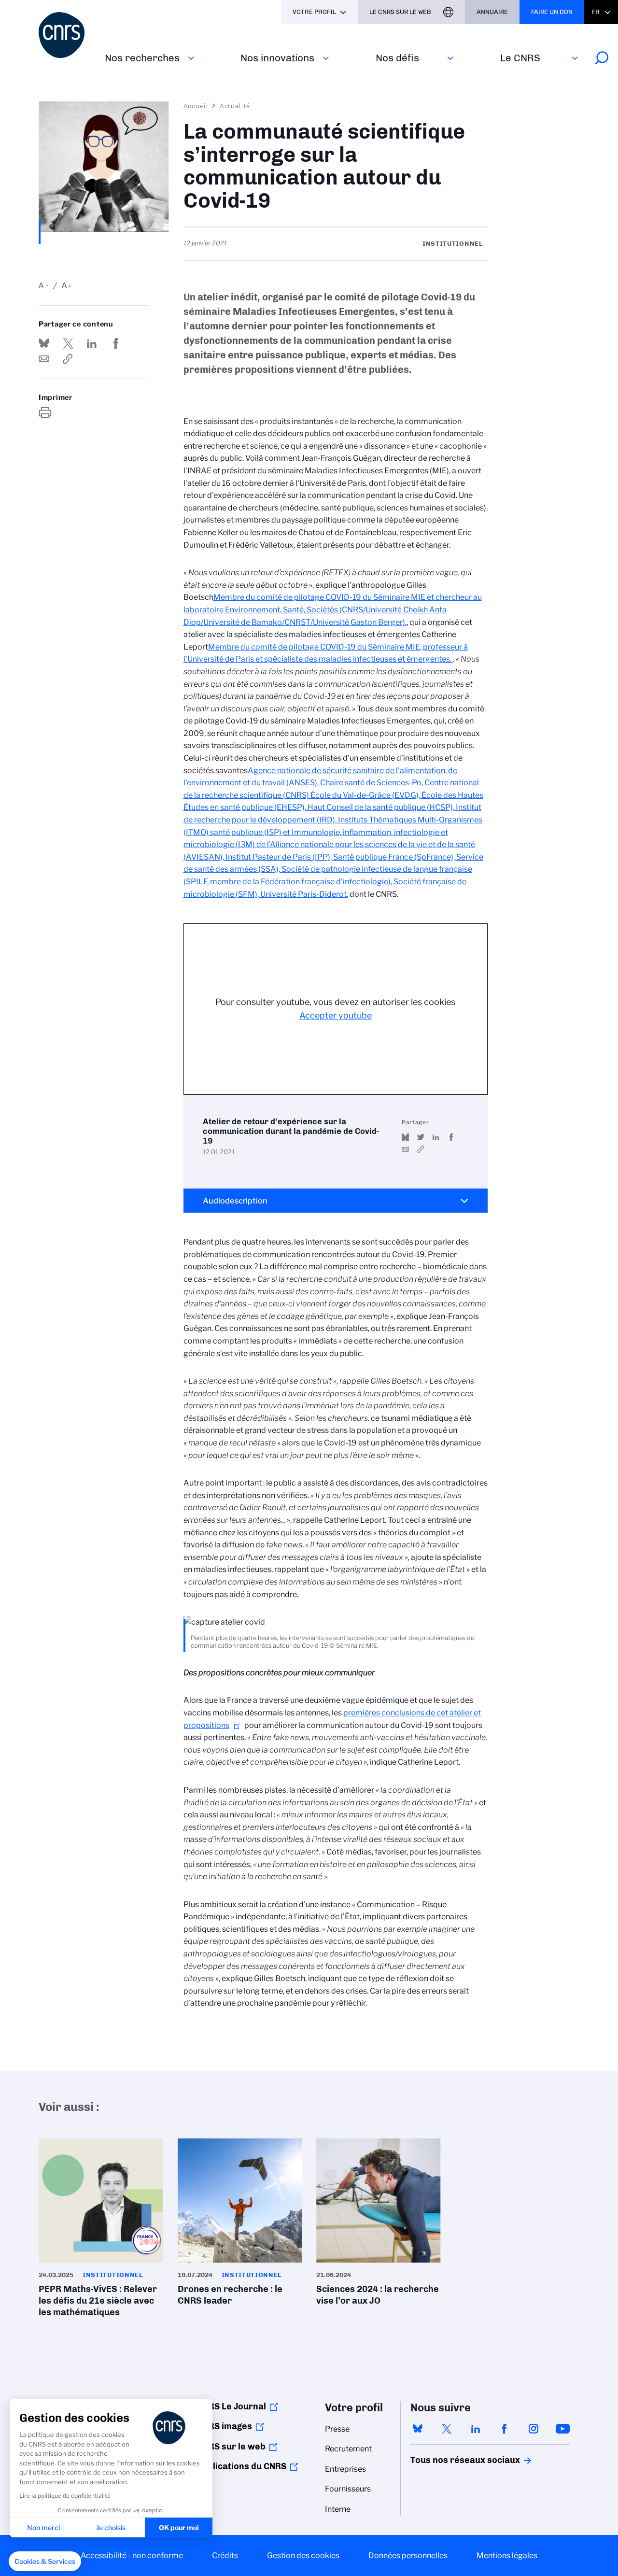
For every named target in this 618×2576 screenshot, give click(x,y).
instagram (534, 2429)
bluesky (418, 2429)
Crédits (225, 2555)
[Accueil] (66, 35)
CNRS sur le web (231, 2447)
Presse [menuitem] (337, 2429)
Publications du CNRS (242, 2466)
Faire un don (552, 12)
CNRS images (225, 2426)
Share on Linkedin (92, 343)
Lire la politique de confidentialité (65, 2496)
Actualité (235, 106)
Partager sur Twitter (68, 343)
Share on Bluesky (44, 343)
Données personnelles (408, 2555)
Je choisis (111, 2527)
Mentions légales (507, 2555)
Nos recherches (142, 58)
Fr (596, 12)
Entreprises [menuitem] (345, 2469)
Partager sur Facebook (116, 343)
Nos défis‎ (397, 58)
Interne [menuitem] (338, 2509)
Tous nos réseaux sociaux (449, 2460)
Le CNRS (520, 58)
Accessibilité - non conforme (132, 2555)
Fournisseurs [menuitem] (348, 2489)
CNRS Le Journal (232, 2406)
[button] (45, 2562)
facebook (505, 2429)
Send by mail (44, 359)
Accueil (196, 106)
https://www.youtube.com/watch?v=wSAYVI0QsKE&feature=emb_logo (421, 1149)
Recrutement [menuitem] (348, 2449)
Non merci (43, 2527)
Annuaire (492, 12)
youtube (562, 2429)
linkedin (476, 2429)
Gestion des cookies (303, 2555)
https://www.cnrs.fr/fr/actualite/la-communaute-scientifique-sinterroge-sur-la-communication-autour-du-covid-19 (68, 359)
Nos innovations (277, 58)
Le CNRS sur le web (400, 12)
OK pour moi (179, 2527)
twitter (447, 2429)
